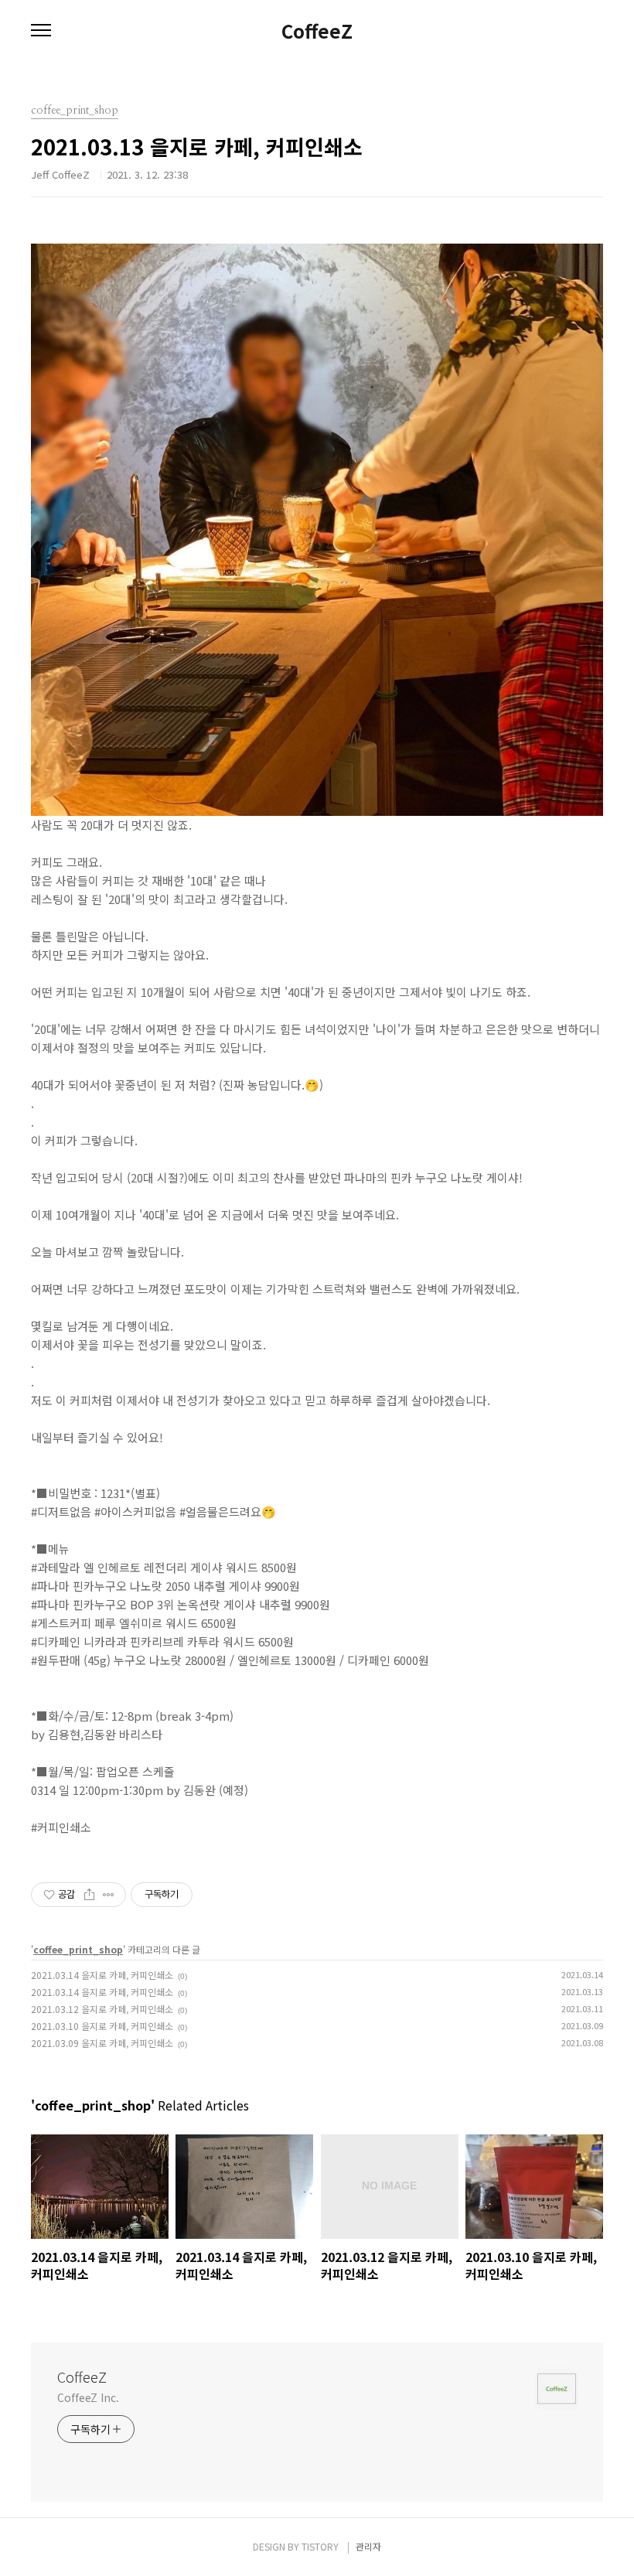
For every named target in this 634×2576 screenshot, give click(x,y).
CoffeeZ (317, 31)
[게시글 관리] (109, 1895)
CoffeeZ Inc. (88, 2397)
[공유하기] (89, 1895)
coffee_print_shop (78, 1949)
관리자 (368, 2546)
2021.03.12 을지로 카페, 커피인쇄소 (102, 2009)
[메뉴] (41, 31)
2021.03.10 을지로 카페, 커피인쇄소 (102, 2026)
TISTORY (320, 2546)
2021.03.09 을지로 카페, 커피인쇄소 (102, 2043)
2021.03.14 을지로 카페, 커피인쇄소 (102, 1975)
